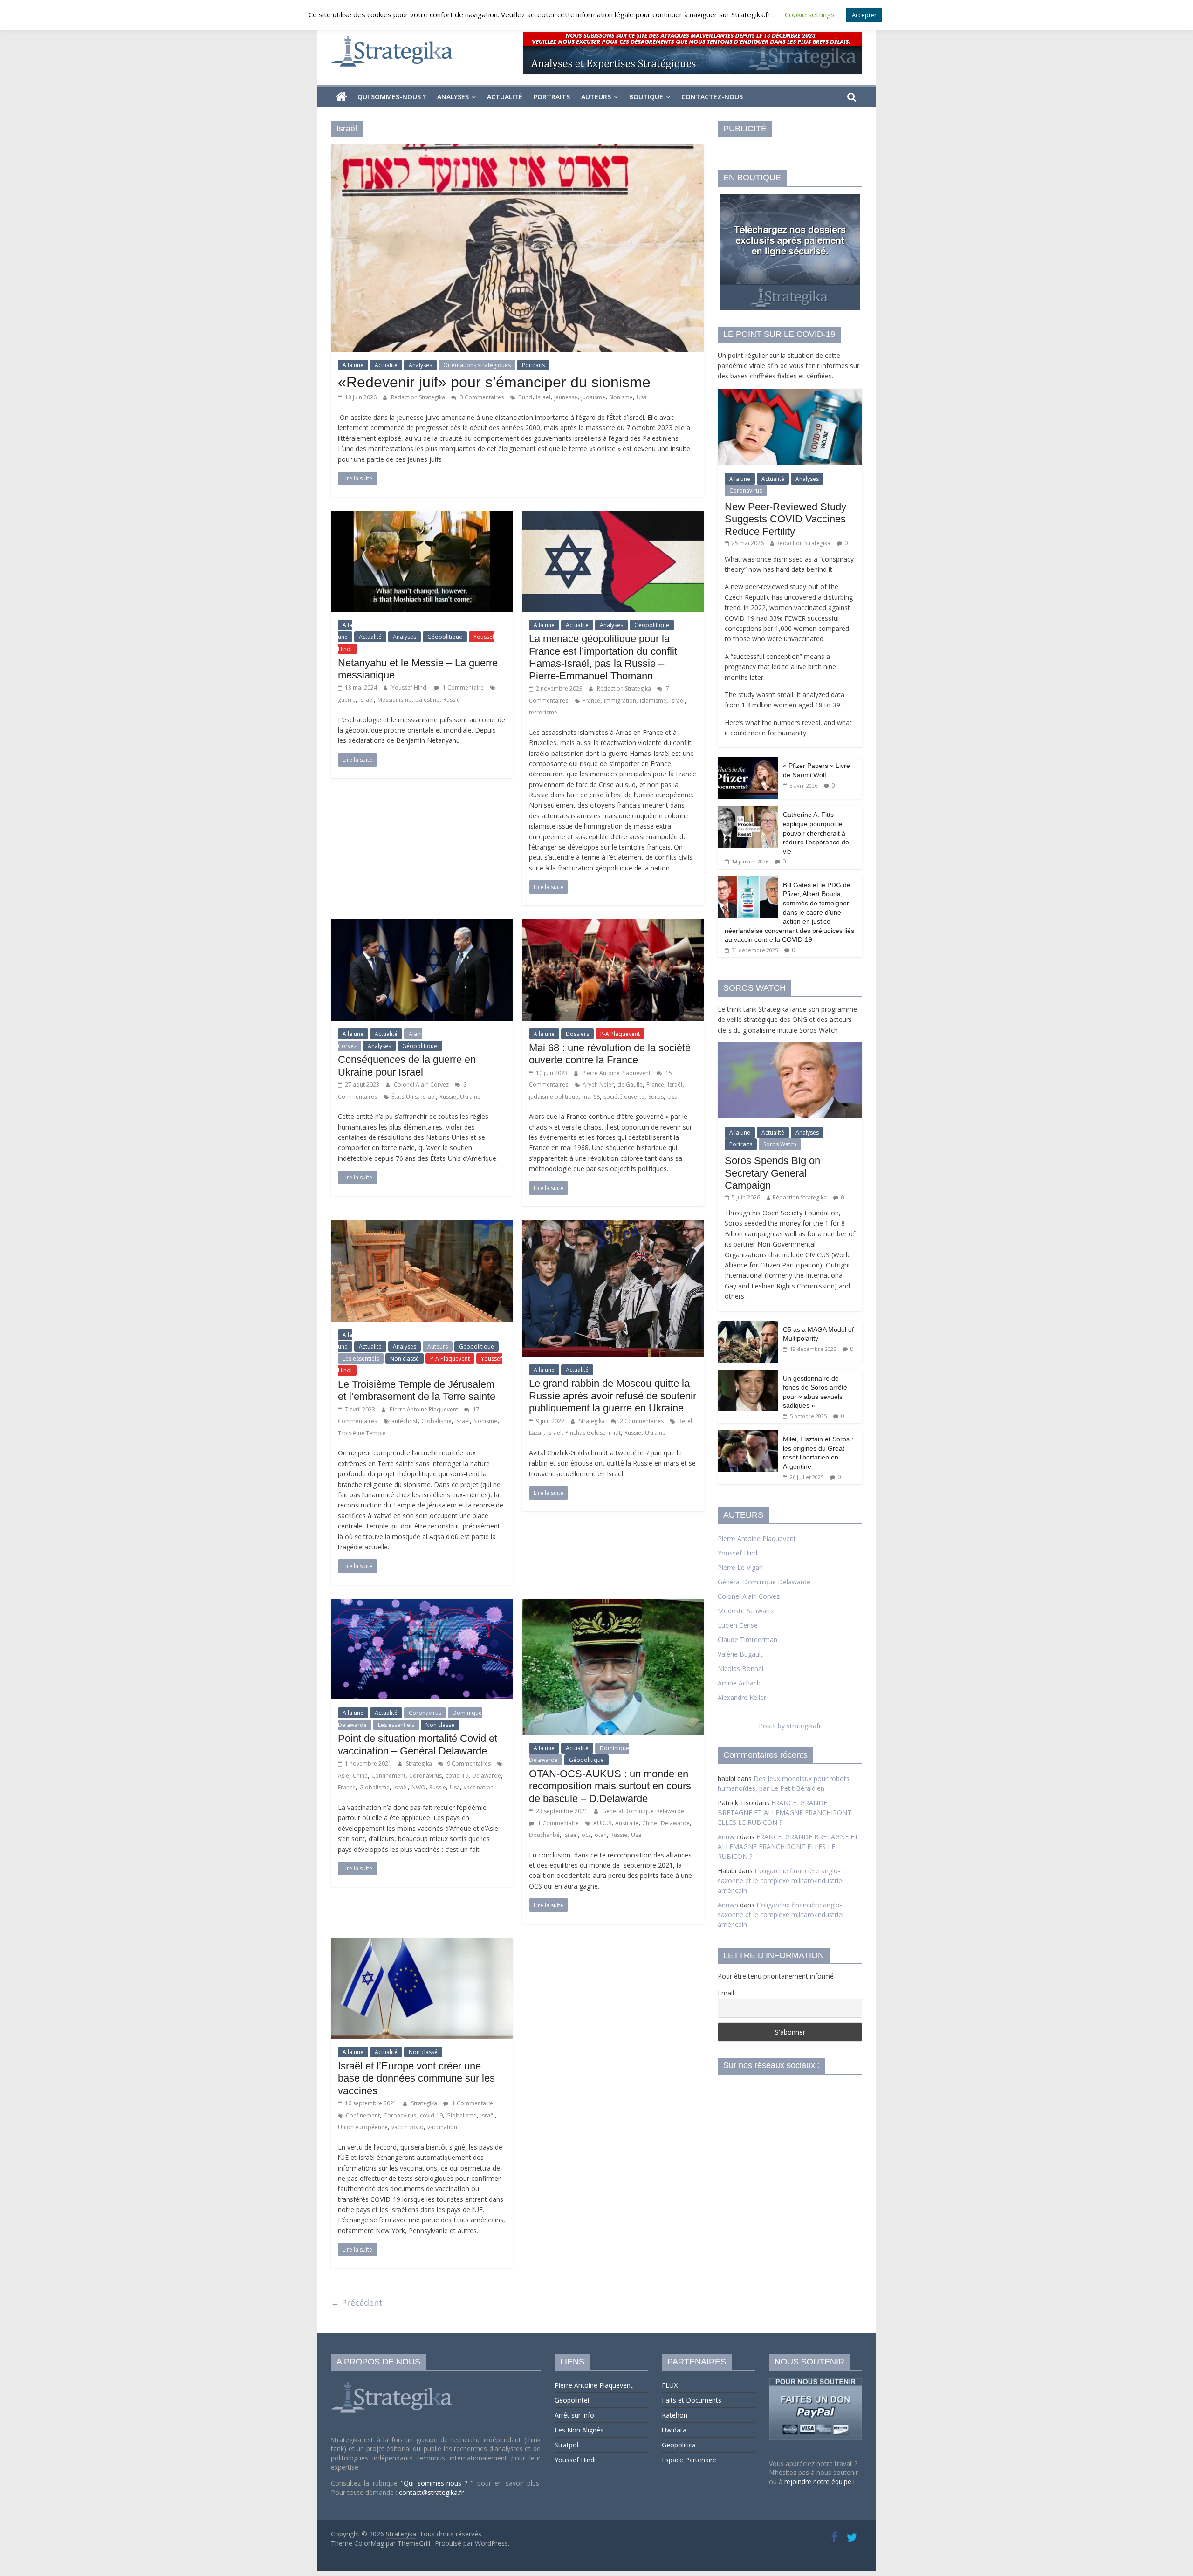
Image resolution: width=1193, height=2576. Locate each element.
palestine (427, 700)
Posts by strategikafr (790, 1726)
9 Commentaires (468, 1764)
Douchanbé (544, 1835)
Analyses (453, 97)
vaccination (479, 1787)
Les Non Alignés (579, 2430)
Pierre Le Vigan (740, 1567)
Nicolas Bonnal (740, 1668)
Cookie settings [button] (810, 14)
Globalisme (436, 1421)
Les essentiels (361, 1359)
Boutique (646, 97)
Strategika (593, 1421)
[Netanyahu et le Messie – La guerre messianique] (422, 516)
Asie (343, 1776)
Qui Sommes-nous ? (392, 97)
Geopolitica (679, 2445)
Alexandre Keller (742, 1697)
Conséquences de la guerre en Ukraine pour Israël (407, 1065)
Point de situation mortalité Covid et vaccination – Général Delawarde (418, 1744)
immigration (620, 701)
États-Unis (405, 1097)
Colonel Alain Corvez (422, 1085)
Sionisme (621, 397)
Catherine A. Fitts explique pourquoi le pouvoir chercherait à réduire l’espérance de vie (816, 833)
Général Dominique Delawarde (643, 1811)
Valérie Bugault (740, 1654)
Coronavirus (425, 1713)
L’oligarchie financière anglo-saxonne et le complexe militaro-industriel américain (781, 1881)
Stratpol (566, 2445)
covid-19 (457, 1776)
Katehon (675, 2415)
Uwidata (674, 2430)
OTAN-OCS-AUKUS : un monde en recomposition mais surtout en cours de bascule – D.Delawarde (610, 1786)
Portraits (552, 97)
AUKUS (602, 1823)
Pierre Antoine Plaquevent (617, 1073)
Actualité (505, 97)
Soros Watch (780, 1144)
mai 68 (591, 1097)
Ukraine (470, 1097)
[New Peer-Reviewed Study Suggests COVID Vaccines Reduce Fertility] (790, 394)
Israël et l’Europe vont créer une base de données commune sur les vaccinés (416, 2078)
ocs (586, 1835)
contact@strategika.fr (431, 2492)
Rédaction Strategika (419, 397)
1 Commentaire (463, 688)
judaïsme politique (554, 1097)
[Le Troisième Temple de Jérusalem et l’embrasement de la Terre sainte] (422, 1226)
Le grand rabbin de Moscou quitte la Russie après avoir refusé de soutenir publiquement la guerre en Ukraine (613, 1396)
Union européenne (363, 2127)
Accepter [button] (864, 15)
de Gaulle (630, 1085)
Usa (642, 397)
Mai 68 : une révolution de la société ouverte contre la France (610, 1054)
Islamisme (653, 701)
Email (726, 1993)
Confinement (388, 1776)
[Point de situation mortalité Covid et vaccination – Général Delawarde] (422, 1604)
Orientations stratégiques (477, 365)
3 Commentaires (481, 397)
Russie (452, 700)
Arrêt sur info (574, 2415)
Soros (656, 1097)
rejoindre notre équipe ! (819, 2482)
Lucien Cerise (738, 1625)
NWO (418, 1787)
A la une (353, 365)
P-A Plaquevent (620, 1034)
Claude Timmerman (747, 1640)
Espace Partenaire (689, 2460)
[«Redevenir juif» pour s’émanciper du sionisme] (517, 150)
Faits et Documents (692, 2400)
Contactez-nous (712, 97)
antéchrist (405, 1421)
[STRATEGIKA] (393, 2382)
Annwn (728, 1837)
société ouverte (624, 1097)
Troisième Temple (362, 1433)
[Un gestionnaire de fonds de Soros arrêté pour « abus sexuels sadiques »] (748, 1374)
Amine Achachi (740, 1683)
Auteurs (596, 97)
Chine (360, 1776)
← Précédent (357, 2302)
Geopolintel (572, 2400)
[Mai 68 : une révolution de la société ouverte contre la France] (613, 925)
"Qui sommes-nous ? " (439, 2483)
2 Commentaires (641, 1421)
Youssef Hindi (410, 688)
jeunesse (566, 397)
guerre (347, 700)
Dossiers (577, 1034)
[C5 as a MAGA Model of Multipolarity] (748, 1326)
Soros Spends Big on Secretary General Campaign (772, 1173)
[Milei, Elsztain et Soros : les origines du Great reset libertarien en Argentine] (748, 1435)
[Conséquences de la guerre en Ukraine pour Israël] (422, 925)
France (591, 701)
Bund (525, 397)
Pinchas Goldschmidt (593, 1433)
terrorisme (543, 712)
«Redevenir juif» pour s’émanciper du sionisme (494, 382)
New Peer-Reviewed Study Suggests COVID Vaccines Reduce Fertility (785, 519)
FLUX (670, 2385)
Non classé (405, 1359)
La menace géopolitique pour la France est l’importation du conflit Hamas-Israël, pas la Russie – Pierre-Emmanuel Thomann (603, 657)
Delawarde (487, 1776)
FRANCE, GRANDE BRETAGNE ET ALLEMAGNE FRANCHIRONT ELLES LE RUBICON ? (785, 1812)
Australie (627, 1823)
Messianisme (394, 700)
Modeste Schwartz (746, 1611)
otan (601, 1835)
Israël (543, 397)
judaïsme (593, 397)
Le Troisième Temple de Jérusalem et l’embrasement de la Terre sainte (417, 1390)
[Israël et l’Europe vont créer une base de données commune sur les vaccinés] (422, 1943)
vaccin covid (408, 2127)
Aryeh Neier (598, 1085)
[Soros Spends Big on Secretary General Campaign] (790, 1047)
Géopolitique (445, 637)
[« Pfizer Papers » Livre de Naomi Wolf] (748, 762)
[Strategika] (341, 97)
